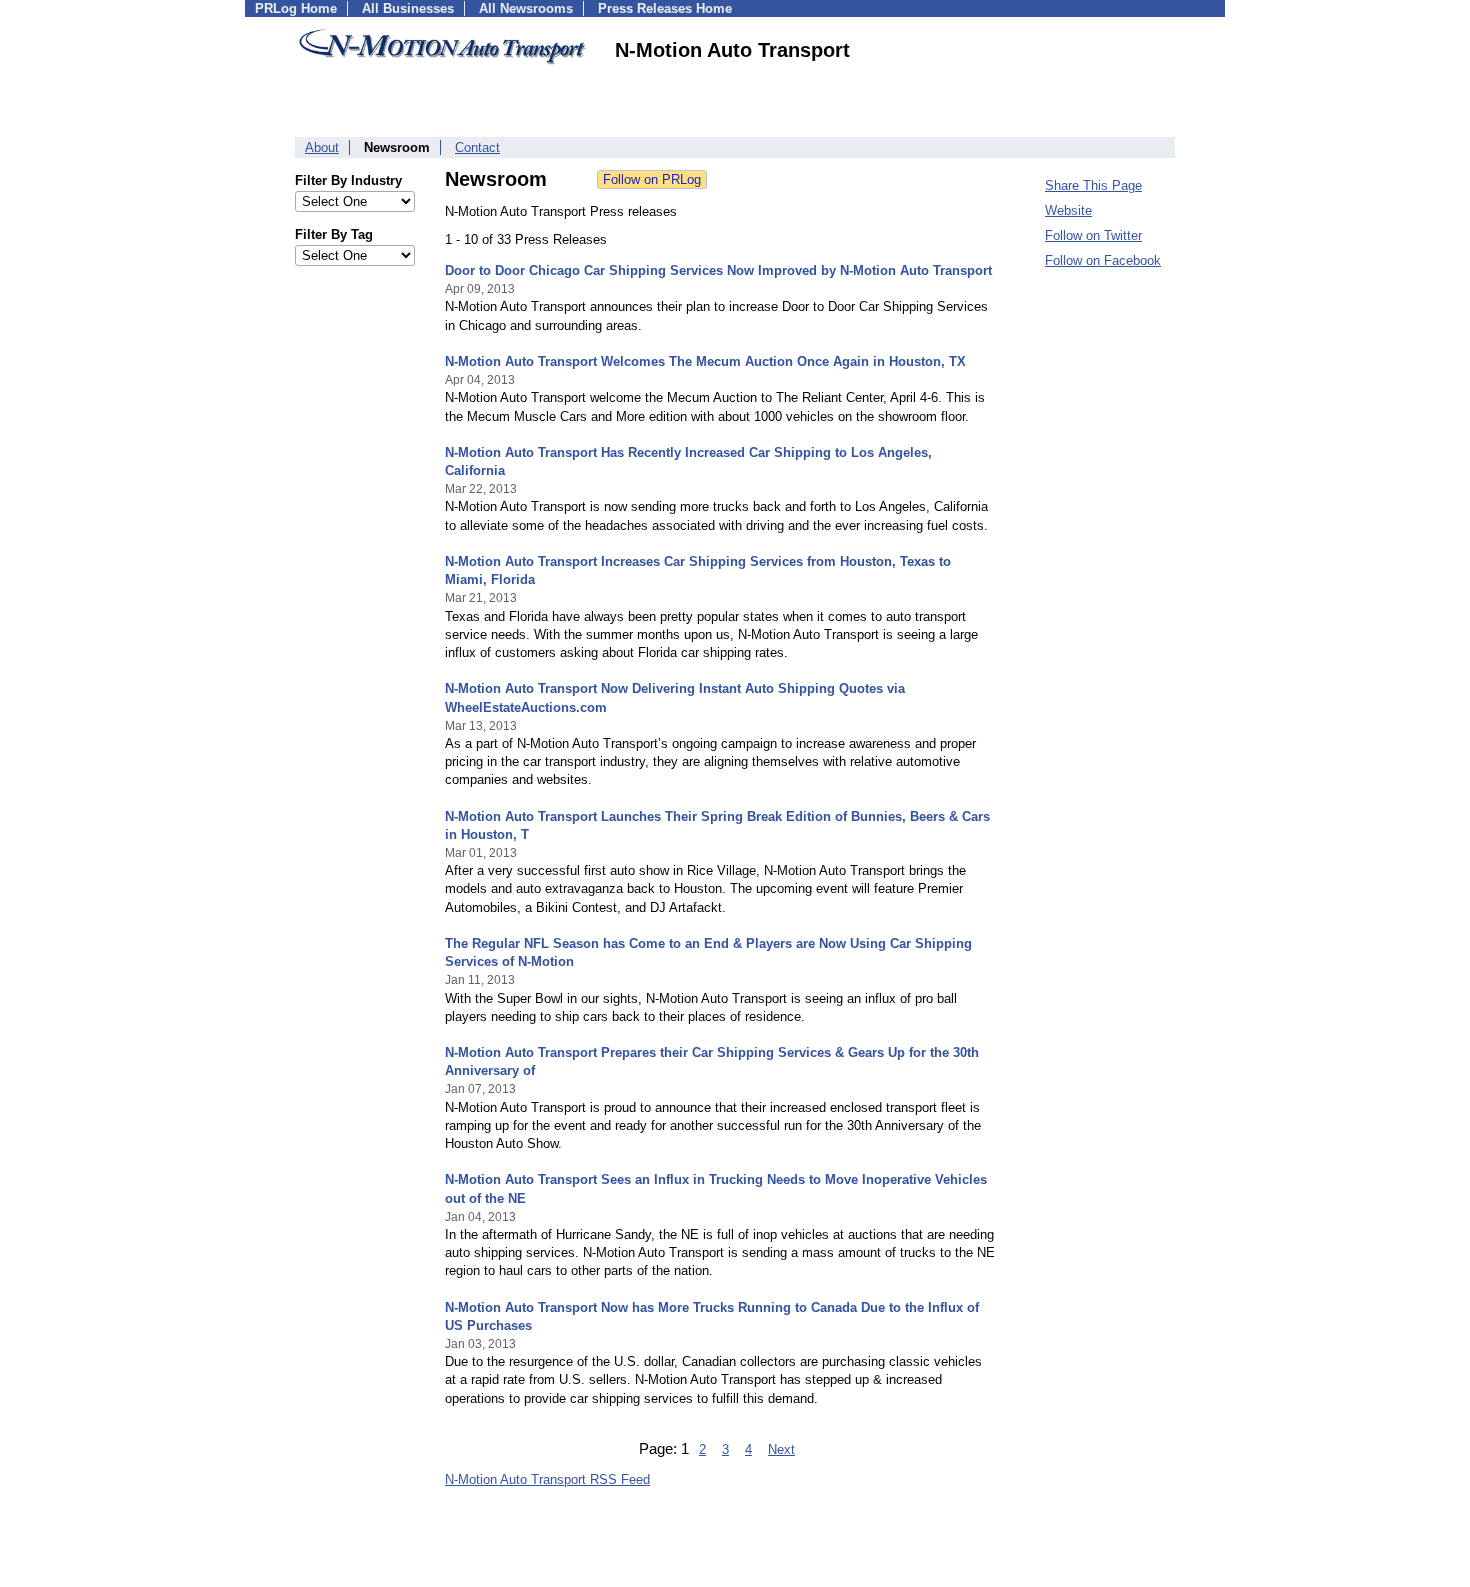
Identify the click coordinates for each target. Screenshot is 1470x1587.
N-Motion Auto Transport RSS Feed (547, 1479)
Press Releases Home (665, 8)
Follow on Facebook (1103, 260)
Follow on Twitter (1093, 235)
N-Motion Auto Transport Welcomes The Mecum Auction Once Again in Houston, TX (705, 361)
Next (781, 1449)
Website (1068, 210)
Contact (477, 147)
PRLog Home (296, 8)
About (322, 147)
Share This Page (1093, 185)
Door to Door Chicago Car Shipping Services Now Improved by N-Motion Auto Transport (718, 270)
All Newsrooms (526, 8)
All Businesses (408, 8)
